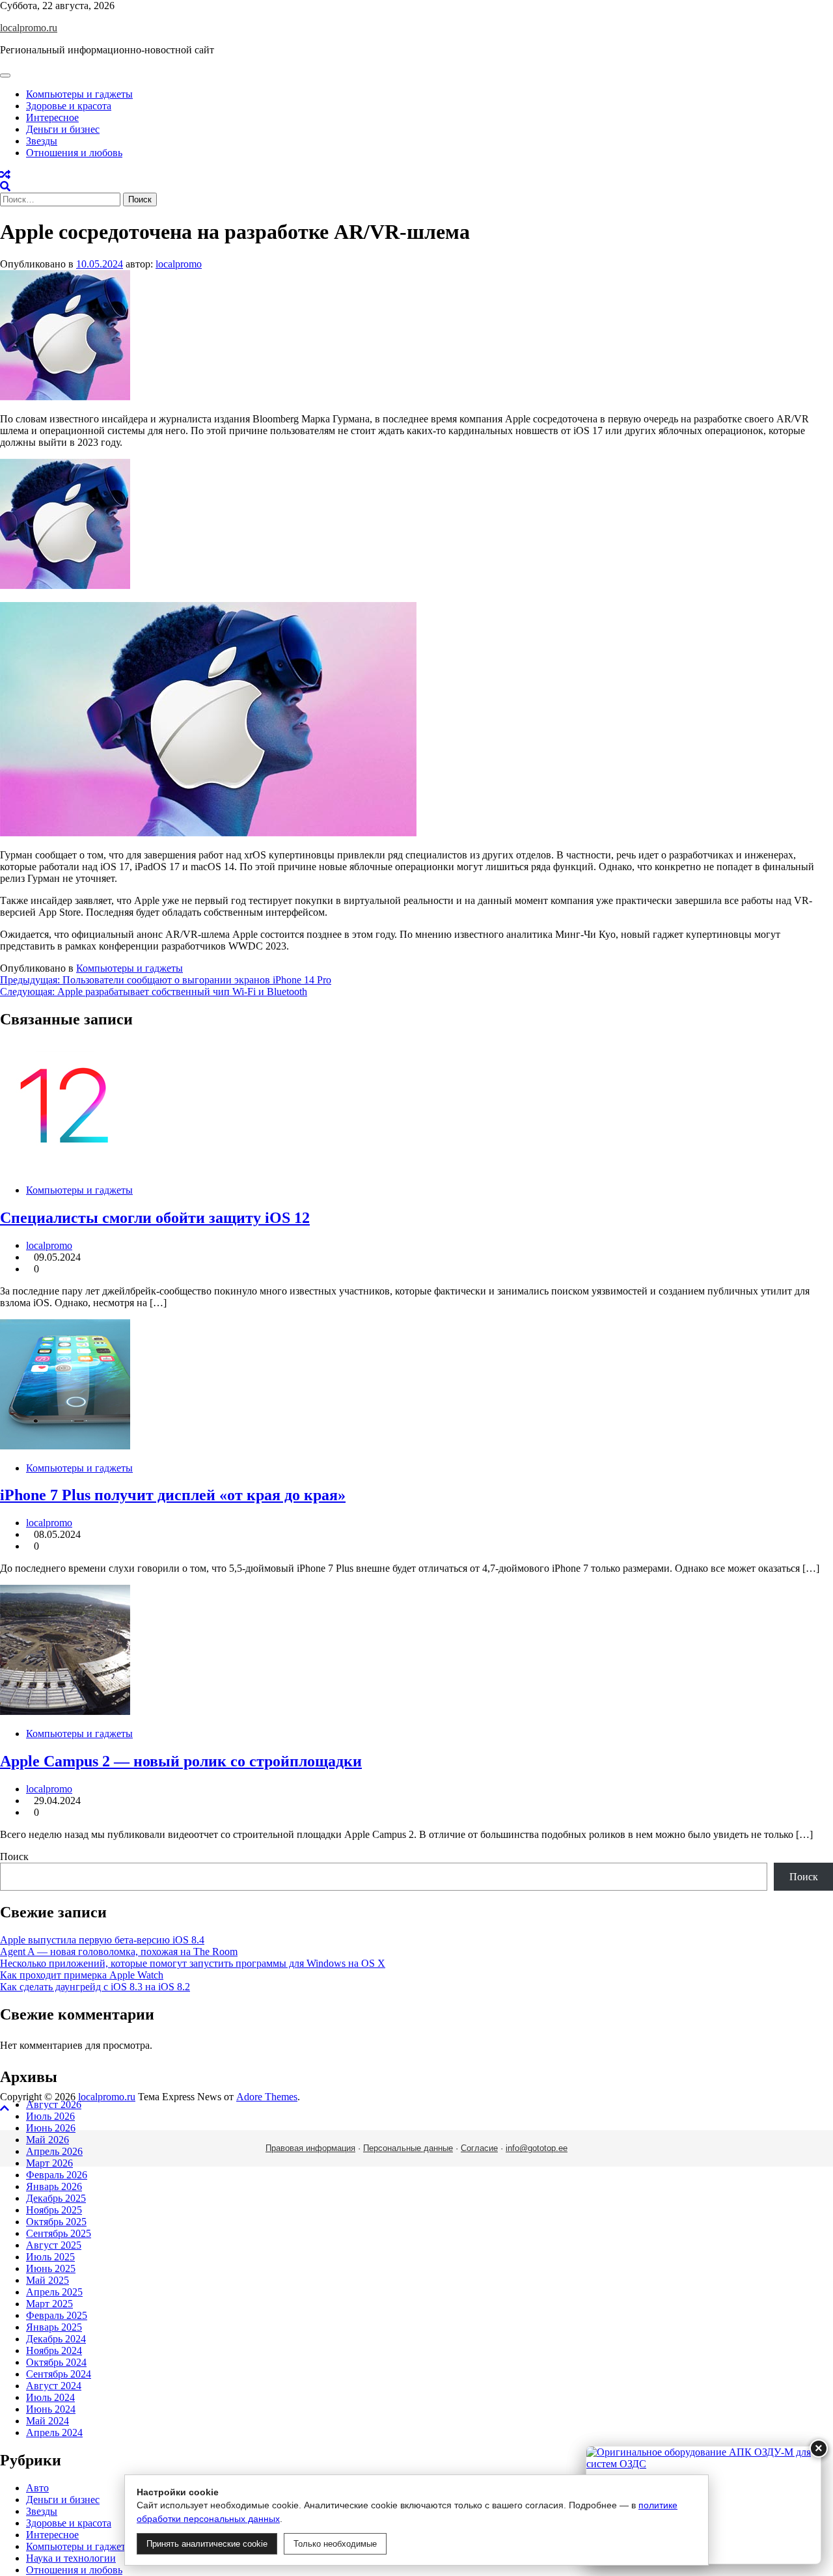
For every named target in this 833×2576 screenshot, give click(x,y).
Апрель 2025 (54, 2292)
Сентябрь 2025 (59, 2233)
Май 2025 (48, 2280)
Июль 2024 (50, 2397)
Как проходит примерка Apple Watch (82, 1975)
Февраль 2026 (57, 2175)
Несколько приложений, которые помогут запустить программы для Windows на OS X (193, 1963)
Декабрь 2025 (56, 2198)
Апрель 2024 (54, 2432)
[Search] (5, 186)
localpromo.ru (29, 28)
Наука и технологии (71, 2558)
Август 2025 (54, 2245)
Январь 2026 (54, 2186)
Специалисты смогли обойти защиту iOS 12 (155, 1218)
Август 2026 (54, 2104)
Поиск (14, 1857)
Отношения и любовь (74, 153)
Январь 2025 (54, 2327)
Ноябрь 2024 (54, 2350)
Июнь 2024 (51, 2409)
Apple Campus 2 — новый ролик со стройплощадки (181, 1761)
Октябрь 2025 (56, 2222)
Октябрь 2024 (56, 2362)
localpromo (179, 264)
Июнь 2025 (51, 2268)
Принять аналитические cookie (207, 2544)
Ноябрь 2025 (54, 2210)
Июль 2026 (50, 2116)
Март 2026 (49, 2163)
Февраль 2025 (57, 2315)
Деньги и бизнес (63, 129)
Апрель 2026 (54, 2151)
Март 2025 (49, 2304)
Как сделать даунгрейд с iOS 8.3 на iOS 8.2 (95, 1987)
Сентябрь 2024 (59, 2374)
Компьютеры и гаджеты (79, 94)
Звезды (42, 141)
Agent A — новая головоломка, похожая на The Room (119, 1952)
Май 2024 (48, 2421)
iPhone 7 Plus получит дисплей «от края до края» (173, 1495)
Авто (37, 2488)
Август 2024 (54, 2386)
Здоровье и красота (69, 106)
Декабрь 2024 (56, 2339)
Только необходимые (335, 2544)
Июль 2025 (50, 2257)
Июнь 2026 (51, 2128)
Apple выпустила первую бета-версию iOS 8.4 (102, 1940)
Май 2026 (48, 2140)
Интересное (52, 117)
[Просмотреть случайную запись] (5, 175)
